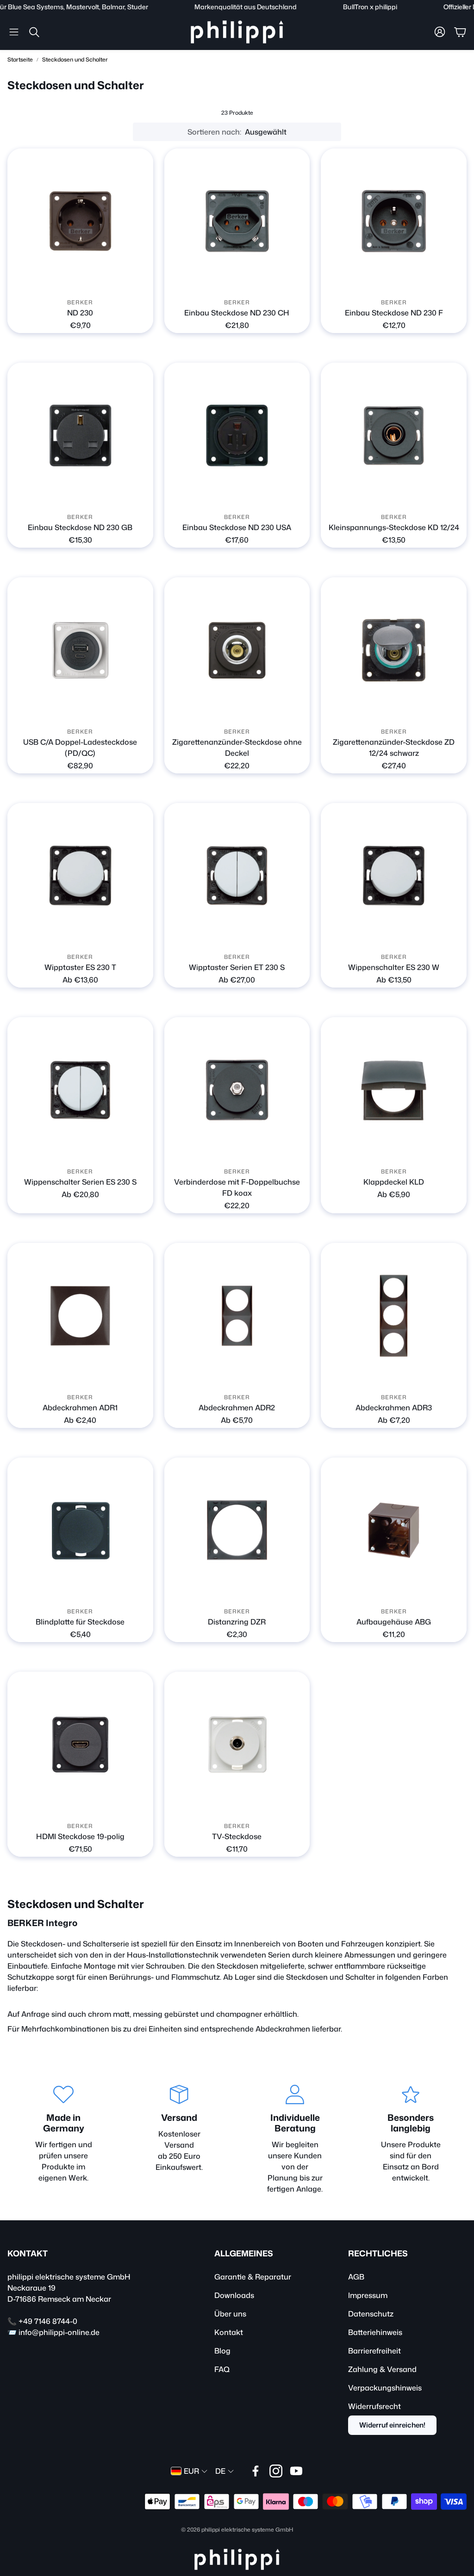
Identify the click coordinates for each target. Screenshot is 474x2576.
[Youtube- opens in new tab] (296, 2471)
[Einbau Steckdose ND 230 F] (394, 221)
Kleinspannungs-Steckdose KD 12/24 (394, 527)
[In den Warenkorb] (454, 710)
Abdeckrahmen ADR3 (394, 1408)
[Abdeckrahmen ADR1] (80, 1316)
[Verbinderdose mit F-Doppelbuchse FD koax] (237, 1090)
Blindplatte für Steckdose (80, 1622)
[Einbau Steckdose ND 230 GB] (80, 436)
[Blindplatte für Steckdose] (80, 1530)
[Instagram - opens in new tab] (276, 2471)
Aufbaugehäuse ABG (394, 1622)
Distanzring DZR (237, 1622)
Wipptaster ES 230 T (80, 967)
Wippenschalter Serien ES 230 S (80, 1182)
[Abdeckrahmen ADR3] (394, 1316)
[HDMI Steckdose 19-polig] (80, 1745)
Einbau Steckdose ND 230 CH (237, 313)
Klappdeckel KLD (394, 1182)
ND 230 (80, 313)
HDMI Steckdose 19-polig (80, 1836)
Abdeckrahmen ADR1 (80, 1408)
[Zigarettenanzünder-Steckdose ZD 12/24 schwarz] (394, 650)
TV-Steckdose (237, 1836)
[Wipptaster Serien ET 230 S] (237, 876)
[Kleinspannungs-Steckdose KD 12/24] (394, 436)
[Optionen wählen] (141, 281)
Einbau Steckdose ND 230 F (394, 313)
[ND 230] (80, 221)
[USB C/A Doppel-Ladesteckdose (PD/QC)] (80, 650)
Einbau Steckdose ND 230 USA (237, 527)
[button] (14, 32)
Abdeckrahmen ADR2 (237, 1408)
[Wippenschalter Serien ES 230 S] (80, 1090)
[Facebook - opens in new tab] (256, 2471)
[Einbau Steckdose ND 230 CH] (237, 221)
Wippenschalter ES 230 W (394, 967)
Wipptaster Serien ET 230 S (237, 967)
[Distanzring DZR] (237, 1530)
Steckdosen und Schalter (75, 59)
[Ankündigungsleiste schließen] (465, 7)
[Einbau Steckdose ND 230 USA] (237, 436)
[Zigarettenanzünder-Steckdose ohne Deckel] (237, 650)
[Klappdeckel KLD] (394, 1090)
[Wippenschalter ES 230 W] (394, 876)
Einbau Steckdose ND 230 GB (80, 527)
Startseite (20, 59)
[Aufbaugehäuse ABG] (394, 1530)
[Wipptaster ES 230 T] (80, 876)
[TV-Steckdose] (237, 1745)
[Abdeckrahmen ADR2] (237, 1316)
